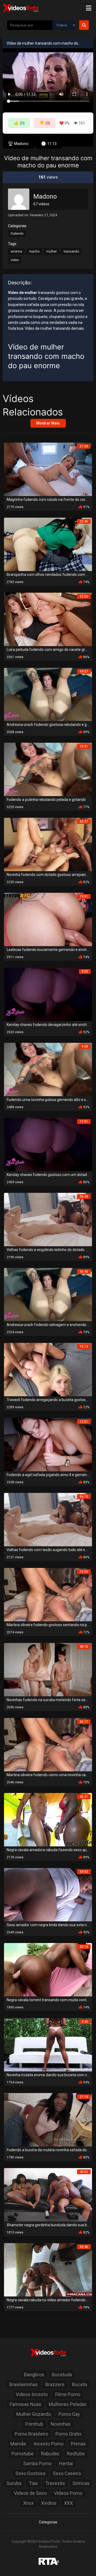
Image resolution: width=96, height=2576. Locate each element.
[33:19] (48, 1969)
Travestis (55, 2483)
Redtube (76, 2454)
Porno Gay (69, 2414)
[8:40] (48, 2044)
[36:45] (48, 1294)
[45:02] (48, 2194)
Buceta (79, 2384)
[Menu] (89, 8)
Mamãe (18, 2444)
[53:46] (48, 2269)
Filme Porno (68, 2394)
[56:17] (48, 1744)
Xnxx (28, 2503)
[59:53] (48, 1894)
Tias (33, 2483)
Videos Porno (68, 2493)
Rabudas (50, 2454)
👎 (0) (45, 123)
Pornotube (23, 2454)
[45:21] (48, 1819)
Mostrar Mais (48, 423)
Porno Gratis (69, 2434)
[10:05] (48, 1594)
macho (34, 251)
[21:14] (48, 2119)
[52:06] (48, 619)
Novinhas (61, 2424)
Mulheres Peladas (68, 2404)
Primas (78, 2444)
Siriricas (81, 2483)
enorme (16, 251)
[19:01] (48, 919)
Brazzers (55, 2384)
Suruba (14, 2483)
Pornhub (34, 2424)
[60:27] (48, 844)
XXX (68, 2503)
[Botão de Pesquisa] (84, 25)
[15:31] (48, 769)
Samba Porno (37, 2463)
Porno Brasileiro (31, 2434)
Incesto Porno (49, 2444)
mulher (52, 251)
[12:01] (48, 1444)
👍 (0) (19, 123)
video (15, 260)
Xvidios (49, 2503)
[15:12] (48, 1369)
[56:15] (48, 1519)
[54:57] (48, 694)
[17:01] (48, 1144)
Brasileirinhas (24, 2384)
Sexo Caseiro (67, 2473)
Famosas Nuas (25, 2404)
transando (71, 251)
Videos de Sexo (30, 2493)
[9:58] (48, 1069)
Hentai (66, 2463)
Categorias (48, 2522)
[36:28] (48, 1219)
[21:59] (48, 469)
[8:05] (48, 994)
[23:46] (48, 544)
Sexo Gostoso (30, 2473)
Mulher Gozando (34, 2414)
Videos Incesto (32, 2394)
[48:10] (48, 1669)
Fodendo (17, 234)
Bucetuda (62, 2375)
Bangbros (34, 2375)
